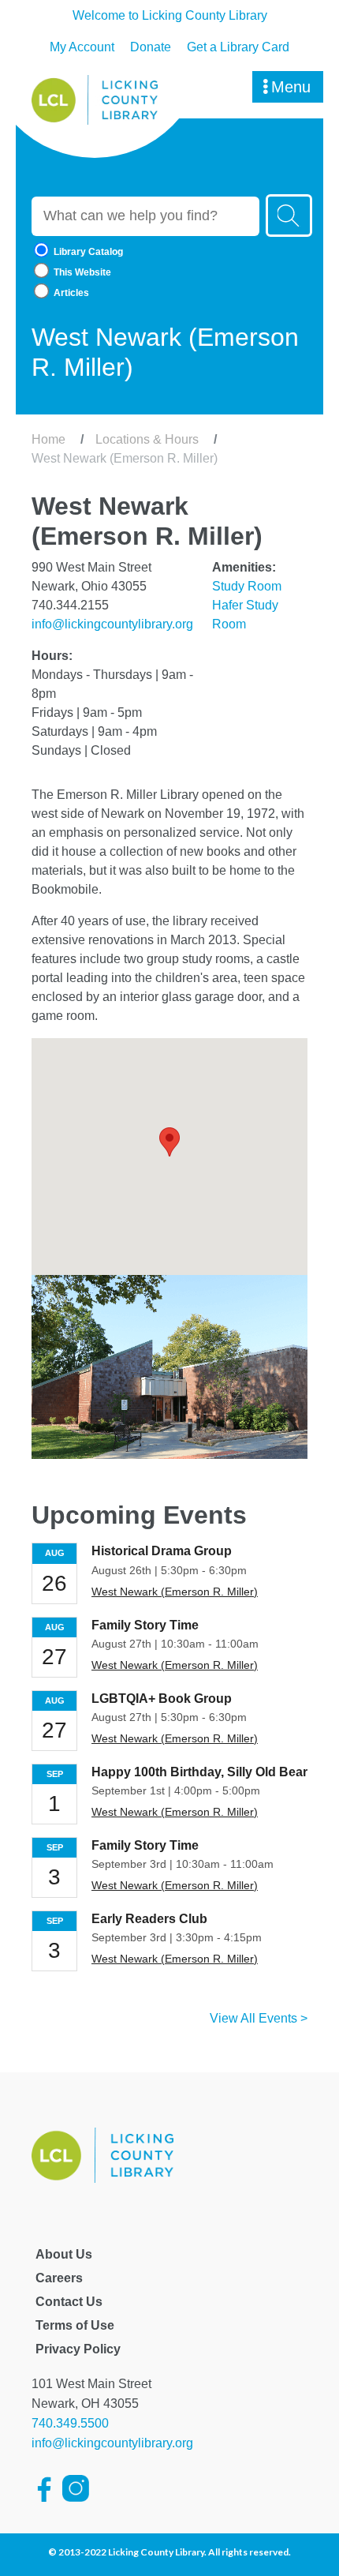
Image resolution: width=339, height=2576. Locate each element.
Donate (151, 47)
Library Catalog (87, 252)
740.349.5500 (70, 2423)
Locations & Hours (147, 439)
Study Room (247, 586)
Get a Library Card (238, 47)
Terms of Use (75, 2325)
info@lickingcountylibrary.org (112, 624)
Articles (70, 293)
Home (48, 439)
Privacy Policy (78, 2349)
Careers (59, 2278)
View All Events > (259, 2018)
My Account (82, 47)
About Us (64, 2254)
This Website (81, 272)
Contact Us (69, 2302)
